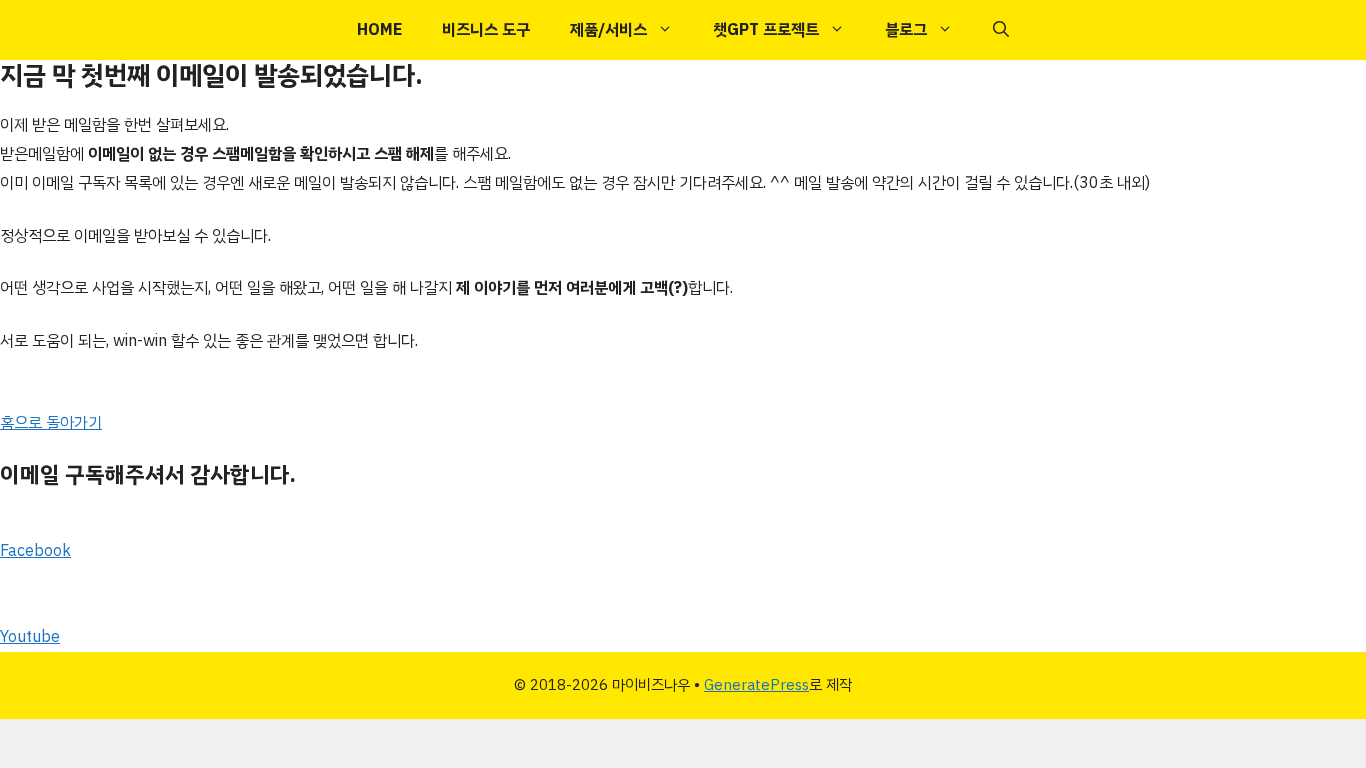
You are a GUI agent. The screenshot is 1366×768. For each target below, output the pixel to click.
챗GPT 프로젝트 (766, 30)
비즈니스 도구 (486, 30)
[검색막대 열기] (1001, 30)
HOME (379, 30)
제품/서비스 (608, 30)
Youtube (30, 637)
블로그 (906, 30)
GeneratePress (756, 685)
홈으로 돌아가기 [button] (51, 423)
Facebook (35, 551)
